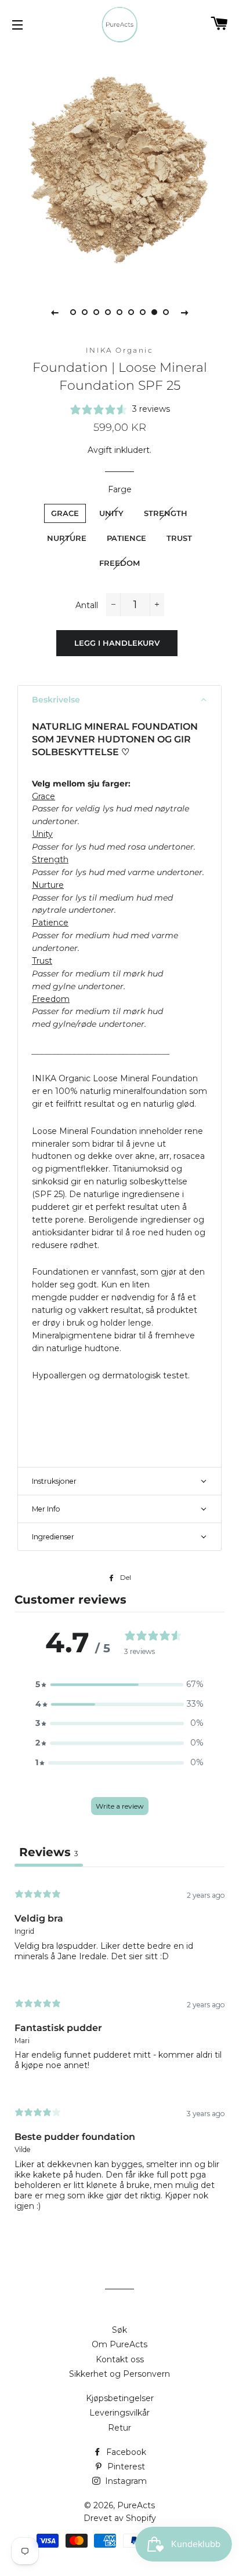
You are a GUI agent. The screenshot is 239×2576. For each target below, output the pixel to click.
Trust (179, 538)
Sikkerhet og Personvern (119, 2374)
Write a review (120, 1806)
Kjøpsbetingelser (120, 2398)
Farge (120, 489)
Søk (119, 2330)
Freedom (119, 563)
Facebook (125, 2452)
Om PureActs (119, 2344)
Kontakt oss (120, 2359)
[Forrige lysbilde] (55, 312)
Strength (166, 513)
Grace (65, 513)
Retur (119, 2428)
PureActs (136, 2505)
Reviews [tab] (49, 1852)
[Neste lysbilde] (184, 312)
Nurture (67, 538)
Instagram (125, 2481)
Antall (87, 605)
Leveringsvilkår (119, 2413)
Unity (111, 513)
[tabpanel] (119, 166)
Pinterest (125, 2467)
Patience (126, 538)
